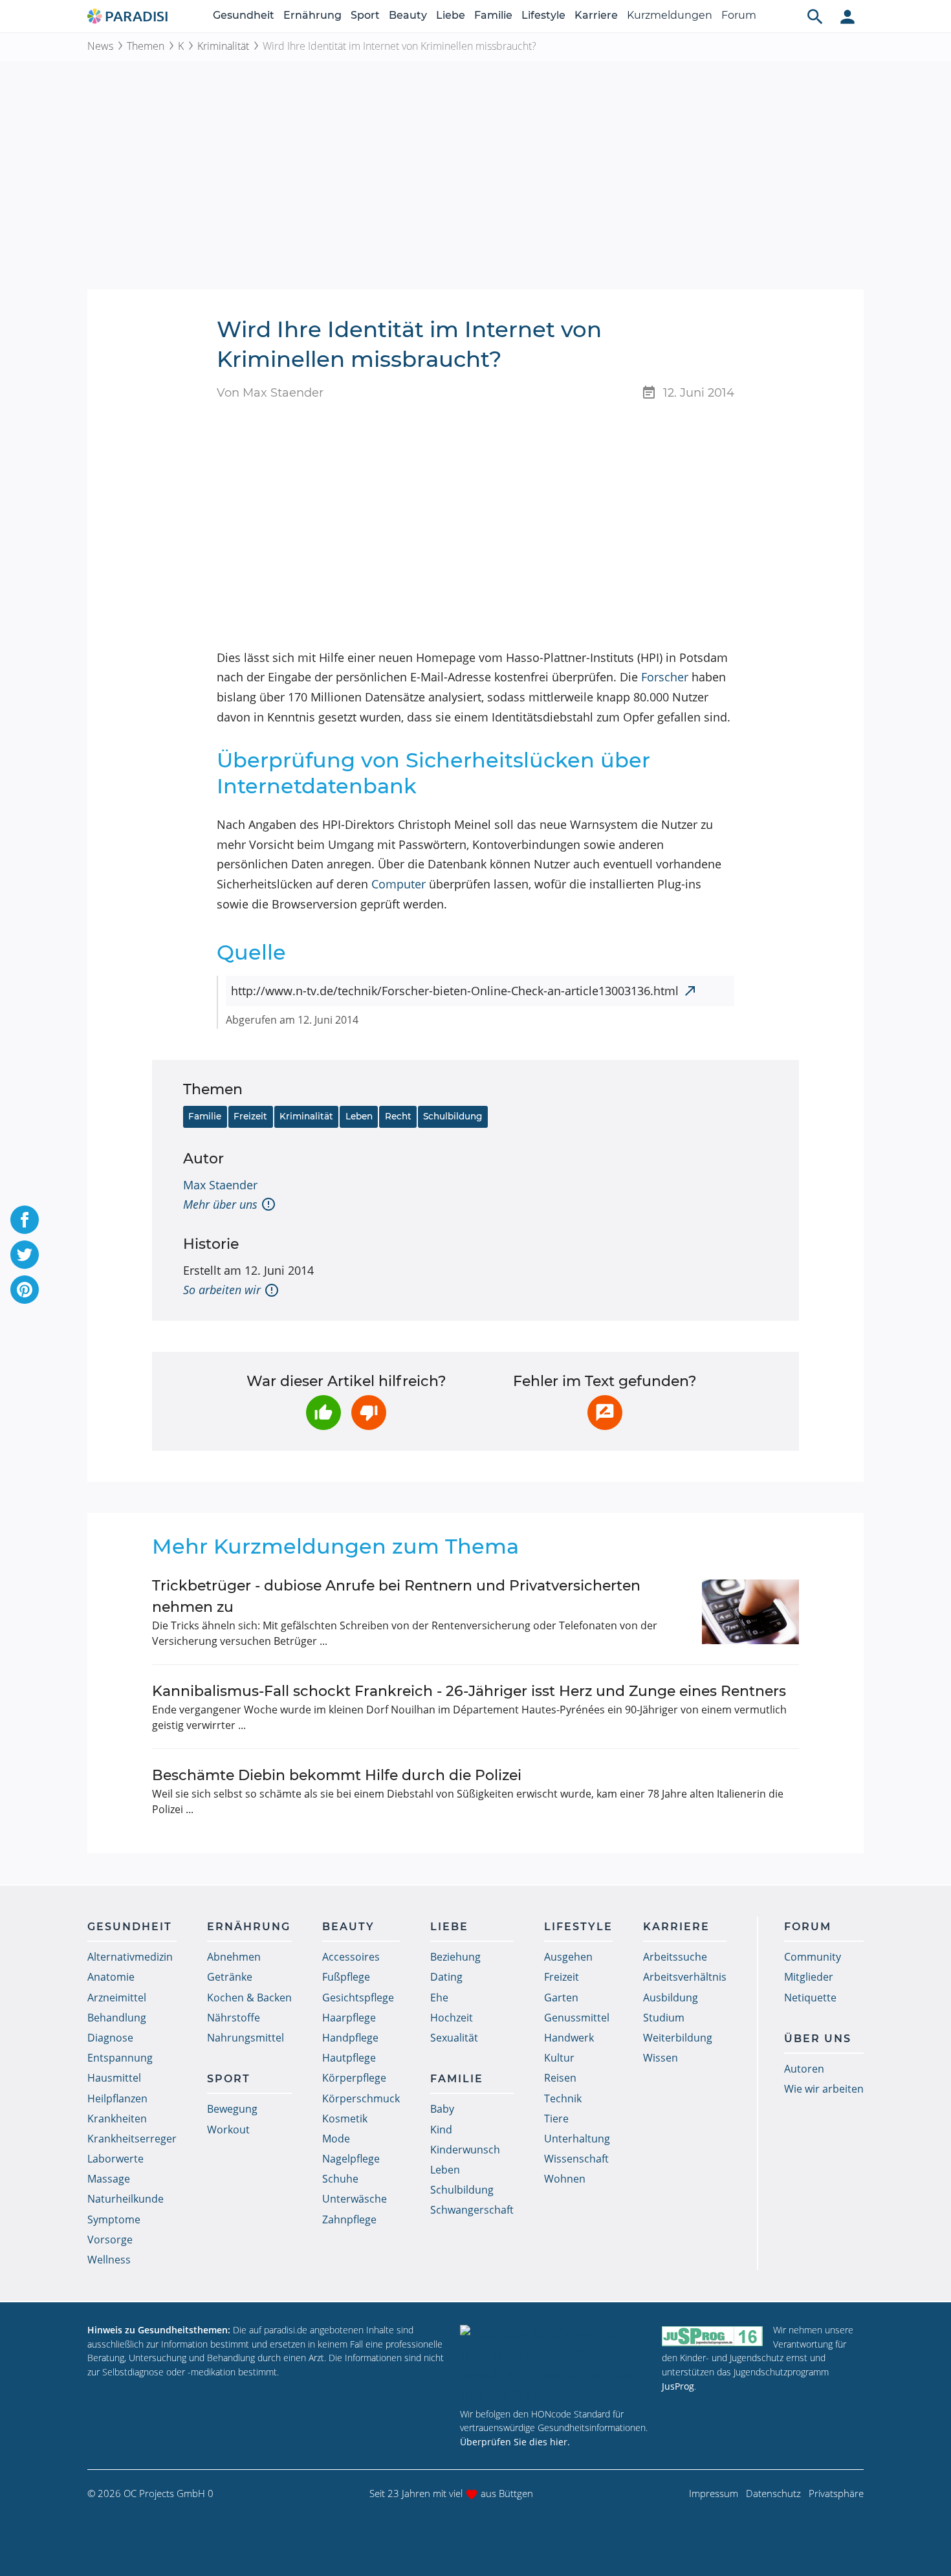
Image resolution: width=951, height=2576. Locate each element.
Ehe (439, 1998)
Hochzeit (452, 2018)
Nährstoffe (234, 2018)
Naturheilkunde (126, 2199)
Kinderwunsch (465, 2150)
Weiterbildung (678, 2038)
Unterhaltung (577, 2139)
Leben (359, 1116)
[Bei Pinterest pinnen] (25, 1290)
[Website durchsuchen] (815, 16)
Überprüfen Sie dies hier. (515, 2442)
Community (813, 1957)
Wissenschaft (576, 2159)
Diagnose (110, 2038)
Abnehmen (234, 1957)
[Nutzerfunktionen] (847, 16)
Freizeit (250, 1116)
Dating (446, 1977)
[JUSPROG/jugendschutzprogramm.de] (712, 2336)
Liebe (451, 15)
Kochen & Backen (249, 1998)
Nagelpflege (351, 2159)
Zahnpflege (349, 2219)
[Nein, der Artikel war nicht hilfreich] (369, 1413)
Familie (493, 15)
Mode (336, 2139)
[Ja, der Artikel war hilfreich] (323, 1413)
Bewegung (232, 2109)
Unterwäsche (355, 2199)
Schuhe (340, 2179)
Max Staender (220, 1185)
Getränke (230, 1977)
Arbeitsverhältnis (685, 1977)
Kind (441, 2130)
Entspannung (120, 2058)
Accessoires (351, 1957)
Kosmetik (345, 2119)
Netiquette (810, 1998)
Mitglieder (809, 1977)
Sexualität (454, 2038)
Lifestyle (543, 15)
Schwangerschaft (472, 2210)
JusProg (678, 2386)
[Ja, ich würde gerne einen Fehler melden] (605, 1413)
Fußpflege (346, 1977)
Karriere (596, 15)
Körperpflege (354, 2078)
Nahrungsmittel (246, 2038)
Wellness (109, 2260)
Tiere (556, 2119)
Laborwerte (115, 2159)
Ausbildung (671, 1998)
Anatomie (111, 1977)
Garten (561, 1998)
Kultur (559, 2058)
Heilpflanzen (117, 2098)
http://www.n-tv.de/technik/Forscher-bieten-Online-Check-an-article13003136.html (455, 991)
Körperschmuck (361, 2098)
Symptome (114, 2219)
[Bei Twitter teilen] (25, 1255)
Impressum (714, 2493)
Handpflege (350, 2038)
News (100, 46)
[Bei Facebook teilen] (25, 1220)
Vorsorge (110, 2240)
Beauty (408, 15)
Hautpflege (349, 2058)
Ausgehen (568, 1957)
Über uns (818, 2039)
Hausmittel (114, 2078)
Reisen (560, 2078)
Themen (146, 46)
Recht (398, 1116)
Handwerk (569, 2038)
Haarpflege (349, 2018)
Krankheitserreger (132, 2139)
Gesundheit (244, 15)
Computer (399, 884)
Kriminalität (223, 46)
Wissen (661, 2058)
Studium (664, 2018)
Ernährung (312, 15)
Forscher (665, 677)
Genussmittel (577, 2018)
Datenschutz (773, 2493)
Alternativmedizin (130, 1957)
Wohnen (565, 2179)
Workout (228, 2130)
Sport (365, 15)
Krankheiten (117, 2119)
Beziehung (455, 1957)
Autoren (804, 2069)
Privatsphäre (836, 2493)
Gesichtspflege (358, 1998)
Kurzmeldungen (670, 15)
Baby (442, 2109)
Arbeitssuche (675, 1957)
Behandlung (117, 2018)
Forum (739, 15)
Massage (109, 2179)
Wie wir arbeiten (824, 2089)
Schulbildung (453, 1116)
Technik (563, 2098)
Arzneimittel (117, 1998)
